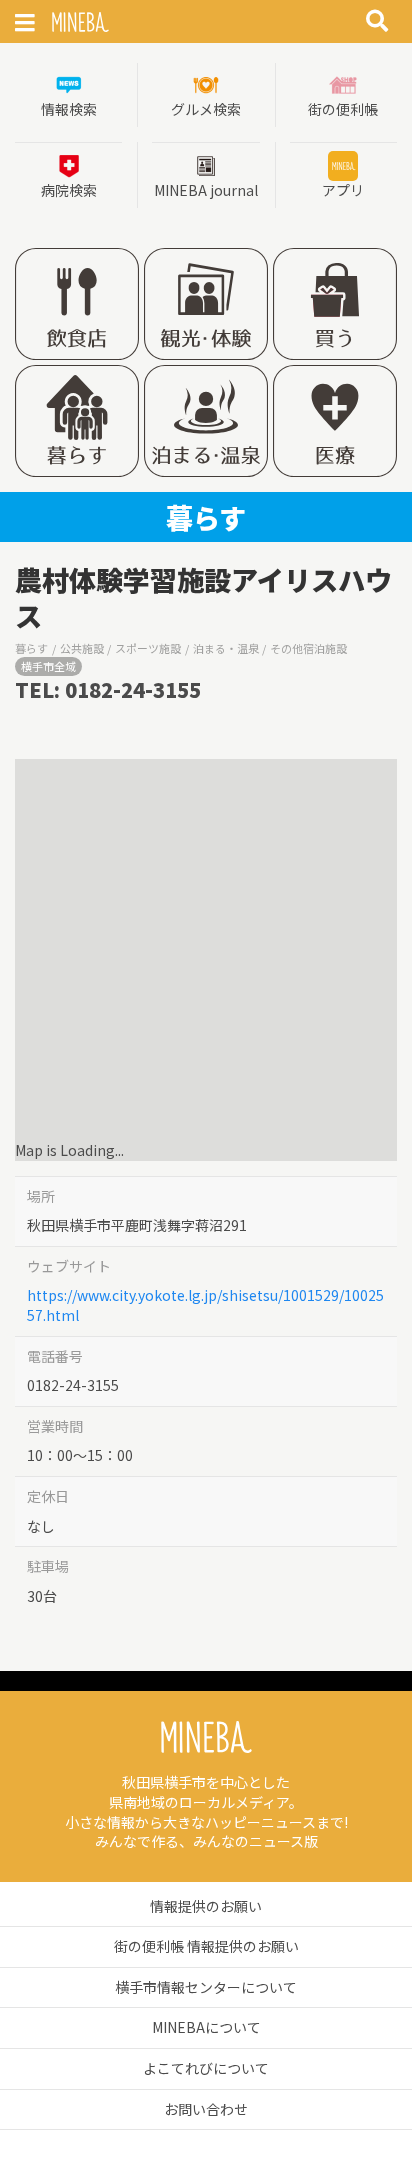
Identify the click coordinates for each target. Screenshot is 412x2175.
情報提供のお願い (206, 1906)
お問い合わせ (206, 2109)
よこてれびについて (206, 2068)
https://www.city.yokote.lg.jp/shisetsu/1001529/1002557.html (205, 1305)
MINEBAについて (206, 2027)
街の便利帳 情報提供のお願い (206, 1946)
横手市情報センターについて (206, 1987)
